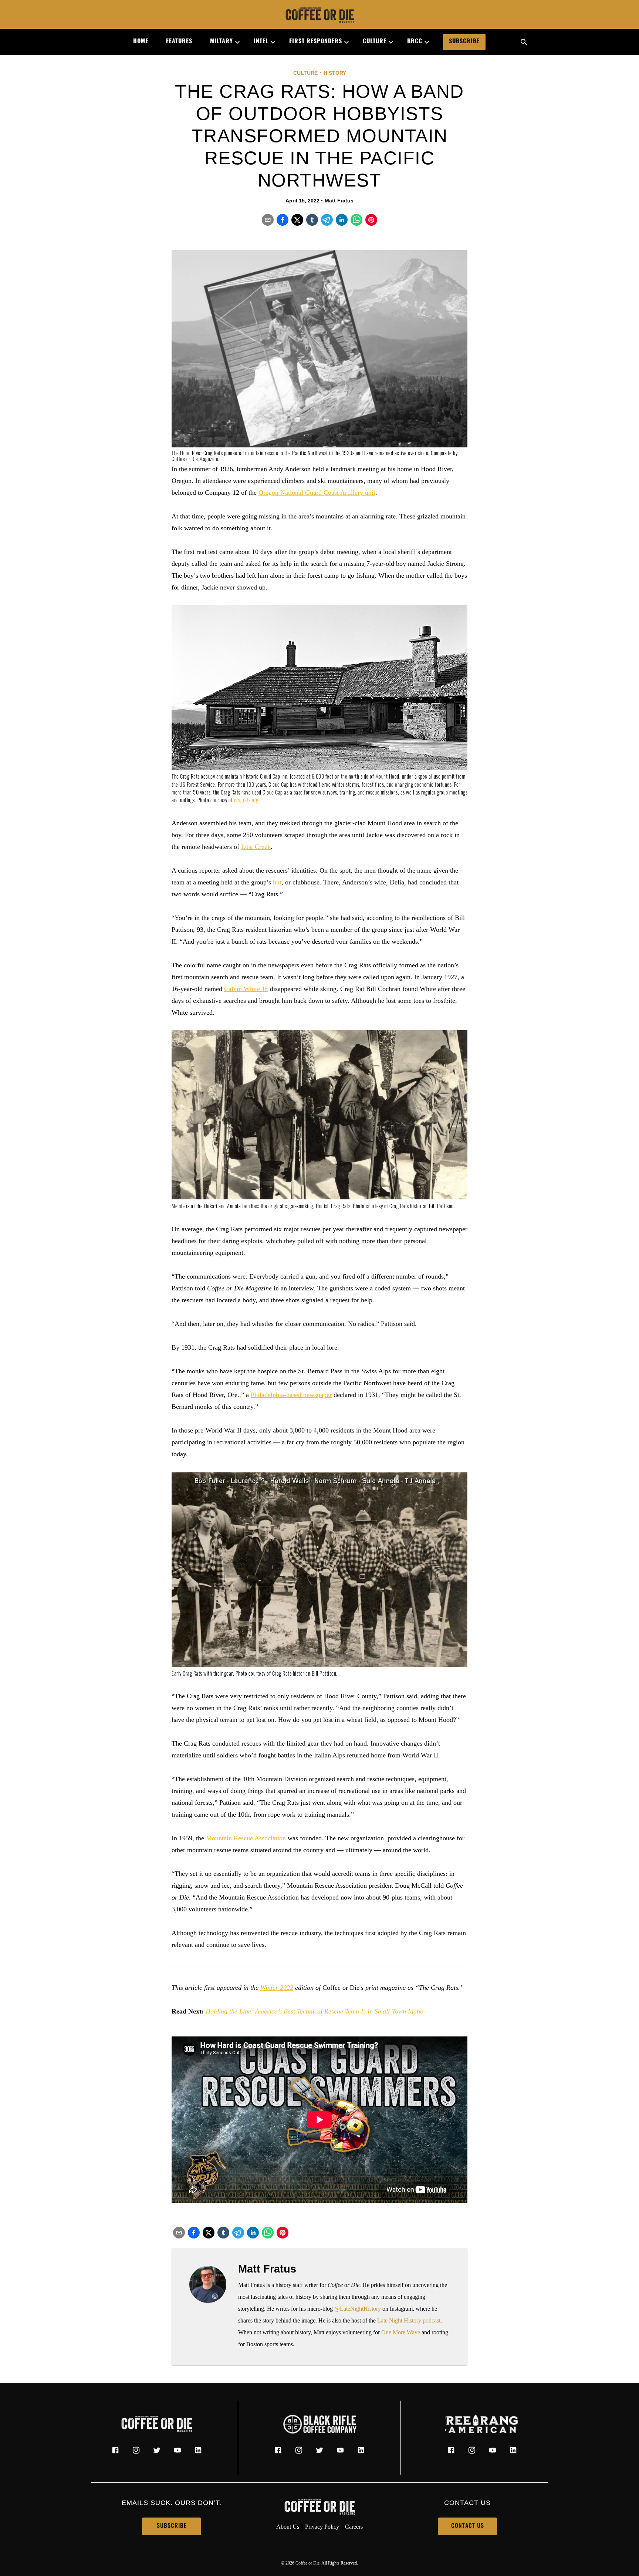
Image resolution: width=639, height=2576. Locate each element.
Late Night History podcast (409, 2320)
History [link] (335, 73)
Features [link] (179, 42)
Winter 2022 (277, 1988)
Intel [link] (261, 42)
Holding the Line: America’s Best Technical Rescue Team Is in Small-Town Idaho (315, 2011)
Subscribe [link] (464, 42)
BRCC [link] (415, 42)
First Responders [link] (316, 42)
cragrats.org (246, 801)
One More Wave (401, 2332)
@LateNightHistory (358, 2309)
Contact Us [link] (468, 2526)
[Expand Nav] (234, 42)
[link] (319, 16)
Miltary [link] (222, 42)
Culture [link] (375, 42)
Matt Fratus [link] (339, 201)
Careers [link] (354, 2527)
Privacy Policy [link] (322, 2527)
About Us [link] (288, 2527)
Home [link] (141, 42)
